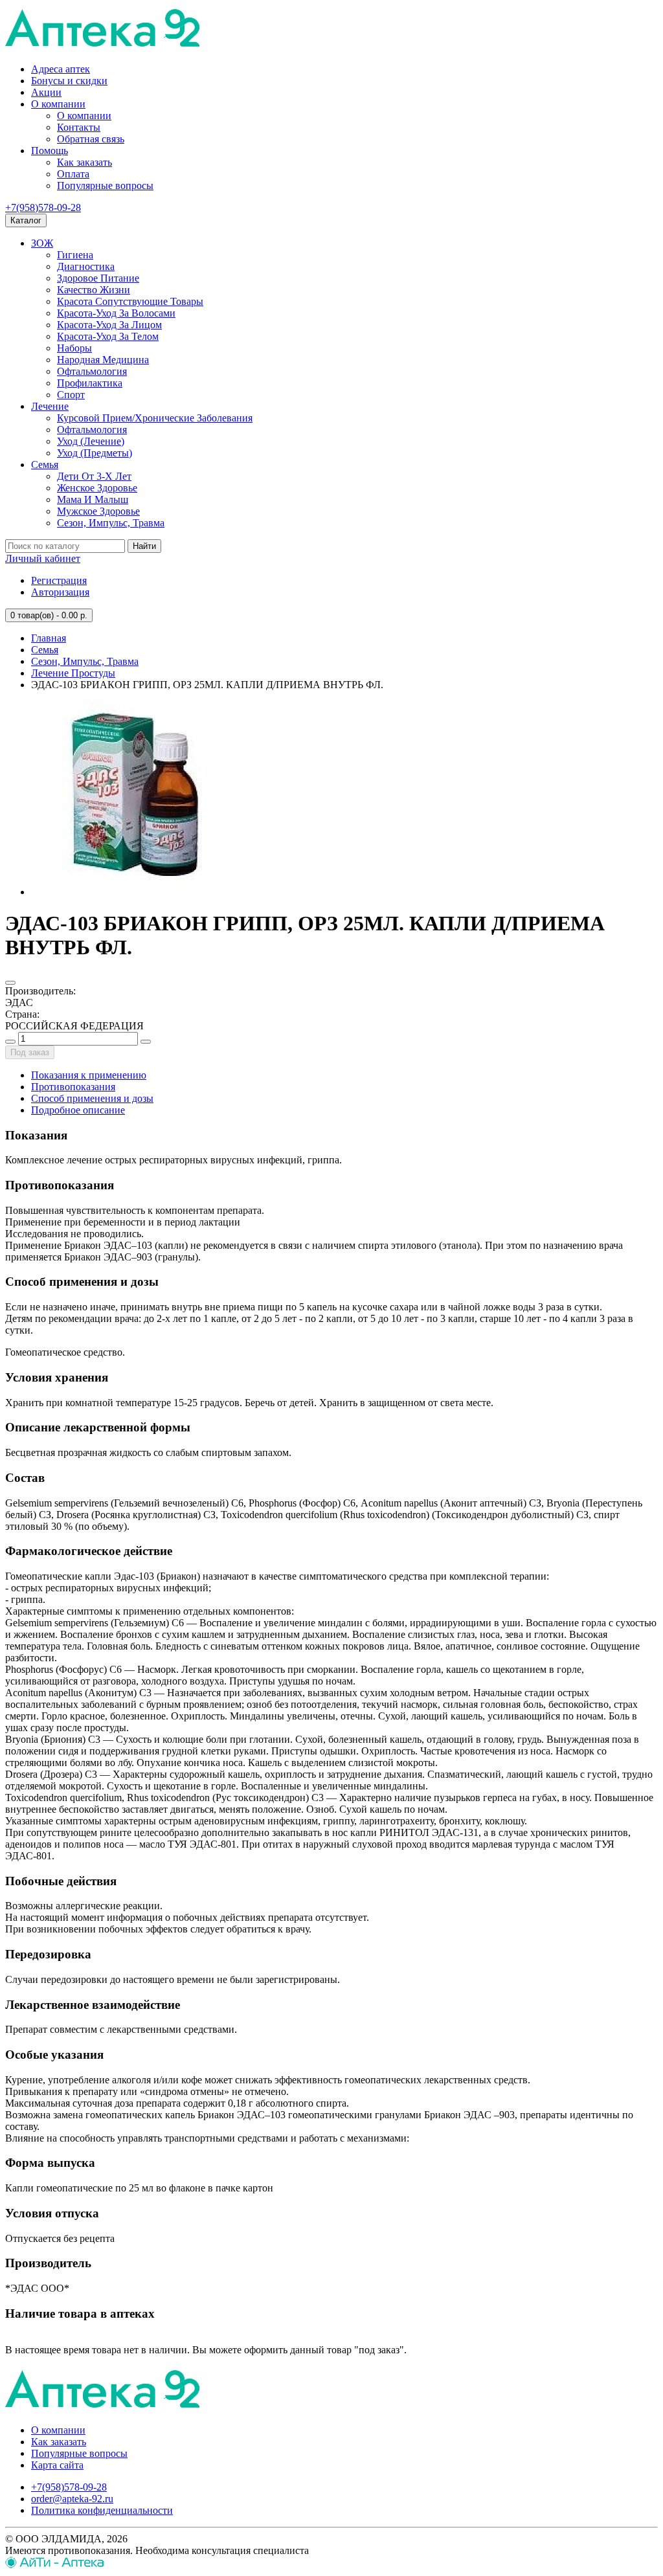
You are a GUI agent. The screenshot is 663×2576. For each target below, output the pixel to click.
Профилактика (90, 383)
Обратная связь (91, 139)
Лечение (50, 406)
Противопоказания (73, 1087)
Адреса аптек (61, 69)
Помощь (50, 151)
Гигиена (75, 255)
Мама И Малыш (93, 499)
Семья (45, 465)
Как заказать (84, 162)
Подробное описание (78, 1110)
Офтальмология (92, 371)
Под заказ (30, 1052)
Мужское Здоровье (98, 511)
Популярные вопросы (105, 185)
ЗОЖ (42, 243)
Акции (46, 92)
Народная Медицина (103, 360)
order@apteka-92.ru (72, 2499)
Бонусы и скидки (69, 81)
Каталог (26, 220)
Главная (49, 638)
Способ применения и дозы (92, 1098)
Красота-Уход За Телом (108, 336)
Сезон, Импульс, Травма (111, 523)
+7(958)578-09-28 (43, 207)
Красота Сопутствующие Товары (130, 301)
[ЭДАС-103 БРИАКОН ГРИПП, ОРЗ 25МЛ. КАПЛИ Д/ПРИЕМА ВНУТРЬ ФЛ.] (128, 892)
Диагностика (86, 266)
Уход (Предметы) (95, 453)
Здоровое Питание (98, 278)
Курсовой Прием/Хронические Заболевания (155, 418)
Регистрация (59, 580)
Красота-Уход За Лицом (109, 325)
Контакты (79, 127)
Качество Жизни (94, 290)
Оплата (73, 174)
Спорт (71, 395)
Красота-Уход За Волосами (116, 313)
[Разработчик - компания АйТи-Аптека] (55, 2565)
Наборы (74, 348)
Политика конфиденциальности (102, 2510)
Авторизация (60, 592)
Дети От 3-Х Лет (94, 476)
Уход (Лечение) (91, 441)
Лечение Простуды (73, 673)
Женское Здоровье (97, 488)
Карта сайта (57, 2465)
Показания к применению (89, 1075)
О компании (58, 104)
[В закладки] (10, 983)
